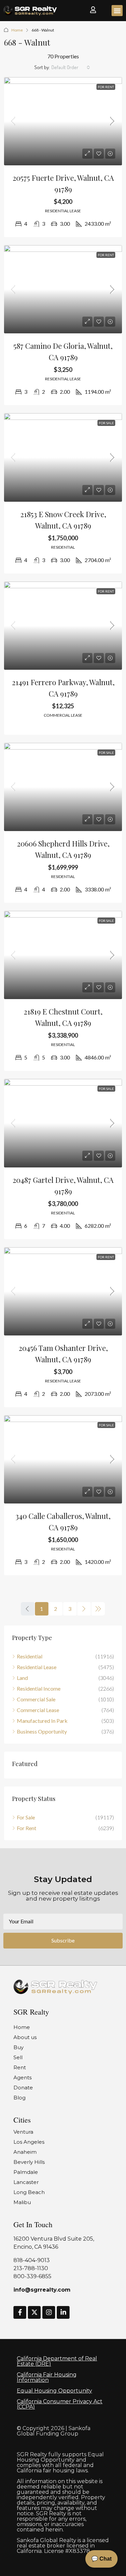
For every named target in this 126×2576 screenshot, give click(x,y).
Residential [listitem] (30, 1656)
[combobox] (71, 67)
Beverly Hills (29, 2162)
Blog (19, 2098)
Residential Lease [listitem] (37, 1667)
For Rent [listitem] (27, 1828)
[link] (63, 121)
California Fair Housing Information (47, 2377)
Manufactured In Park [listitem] (42, 1721)
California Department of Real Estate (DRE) (57, 2361)
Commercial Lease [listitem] (38, 1710)
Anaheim (25, 2152)
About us (25, 2037)
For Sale (106, 423)
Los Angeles (29, 2142)
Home (17, 30)
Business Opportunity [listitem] (42, 1731)
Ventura (23, 2132)
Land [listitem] (22, 1678)
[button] (117, 11)
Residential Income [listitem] (39, 1688)
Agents (23, 2077)
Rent (20, 2067)
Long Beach (29, 2192)
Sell (18, 2057)
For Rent (106, 87)
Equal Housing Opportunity (54, 2391)
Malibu (22, 2202)
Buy (18, 2047)
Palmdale (26, 2172)
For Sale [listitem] (26, 1817)
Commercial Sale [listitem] (36, 1699)
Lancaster (26, 2182)
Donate (23, 2088)
